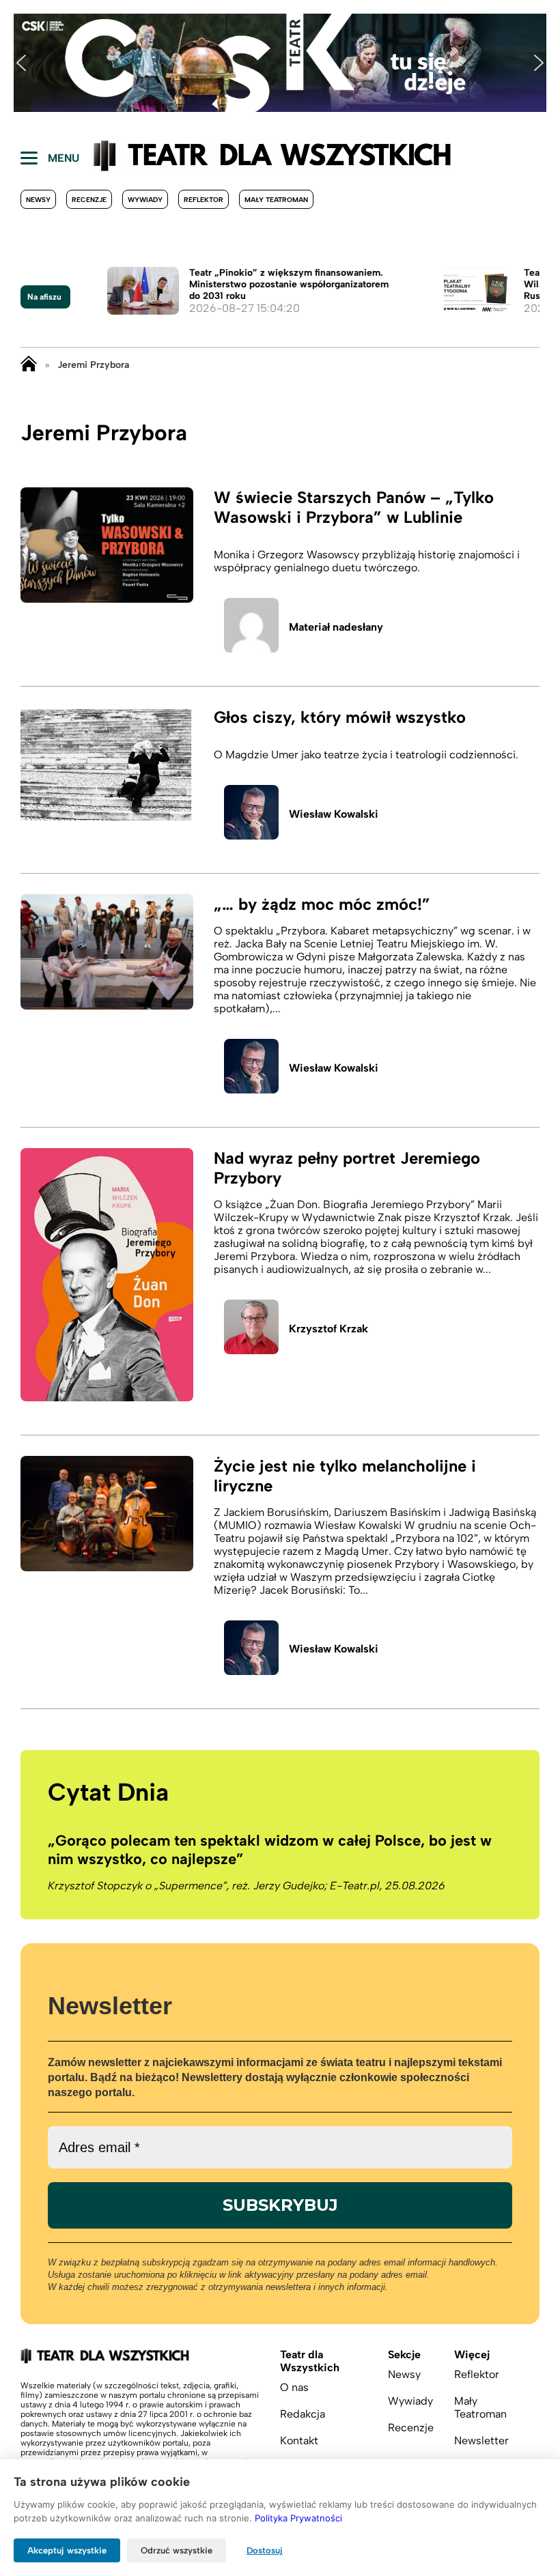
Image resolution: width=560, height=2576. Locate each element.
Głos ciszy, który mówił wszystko (340, 717)
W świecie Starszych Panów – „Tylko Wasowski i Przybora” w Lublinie (354, 507)
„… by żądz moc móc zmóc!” (322, 904)
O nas (294, 2387)
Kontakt (299, 2441)
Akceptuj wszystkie (67, 2550)
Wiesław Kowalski (334, 814)
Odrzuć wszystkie (177, 2550)
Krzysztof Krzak (328, 1329)
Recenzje (89, 200)
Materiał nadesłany (336, 627)
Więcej (472, 2355)
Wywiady (145, 200)
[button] (21, 63)
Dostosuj (265, 2550)
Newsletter (481, 2441)
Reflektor (204, 200)
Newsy (38, 200)
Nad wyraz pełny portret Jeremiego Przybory (347, 1168)
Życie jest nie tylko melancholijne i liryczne (345, 1476)
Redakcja (303, 2414)
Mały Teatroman (276, 200)
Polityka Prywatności (298, 2518)
